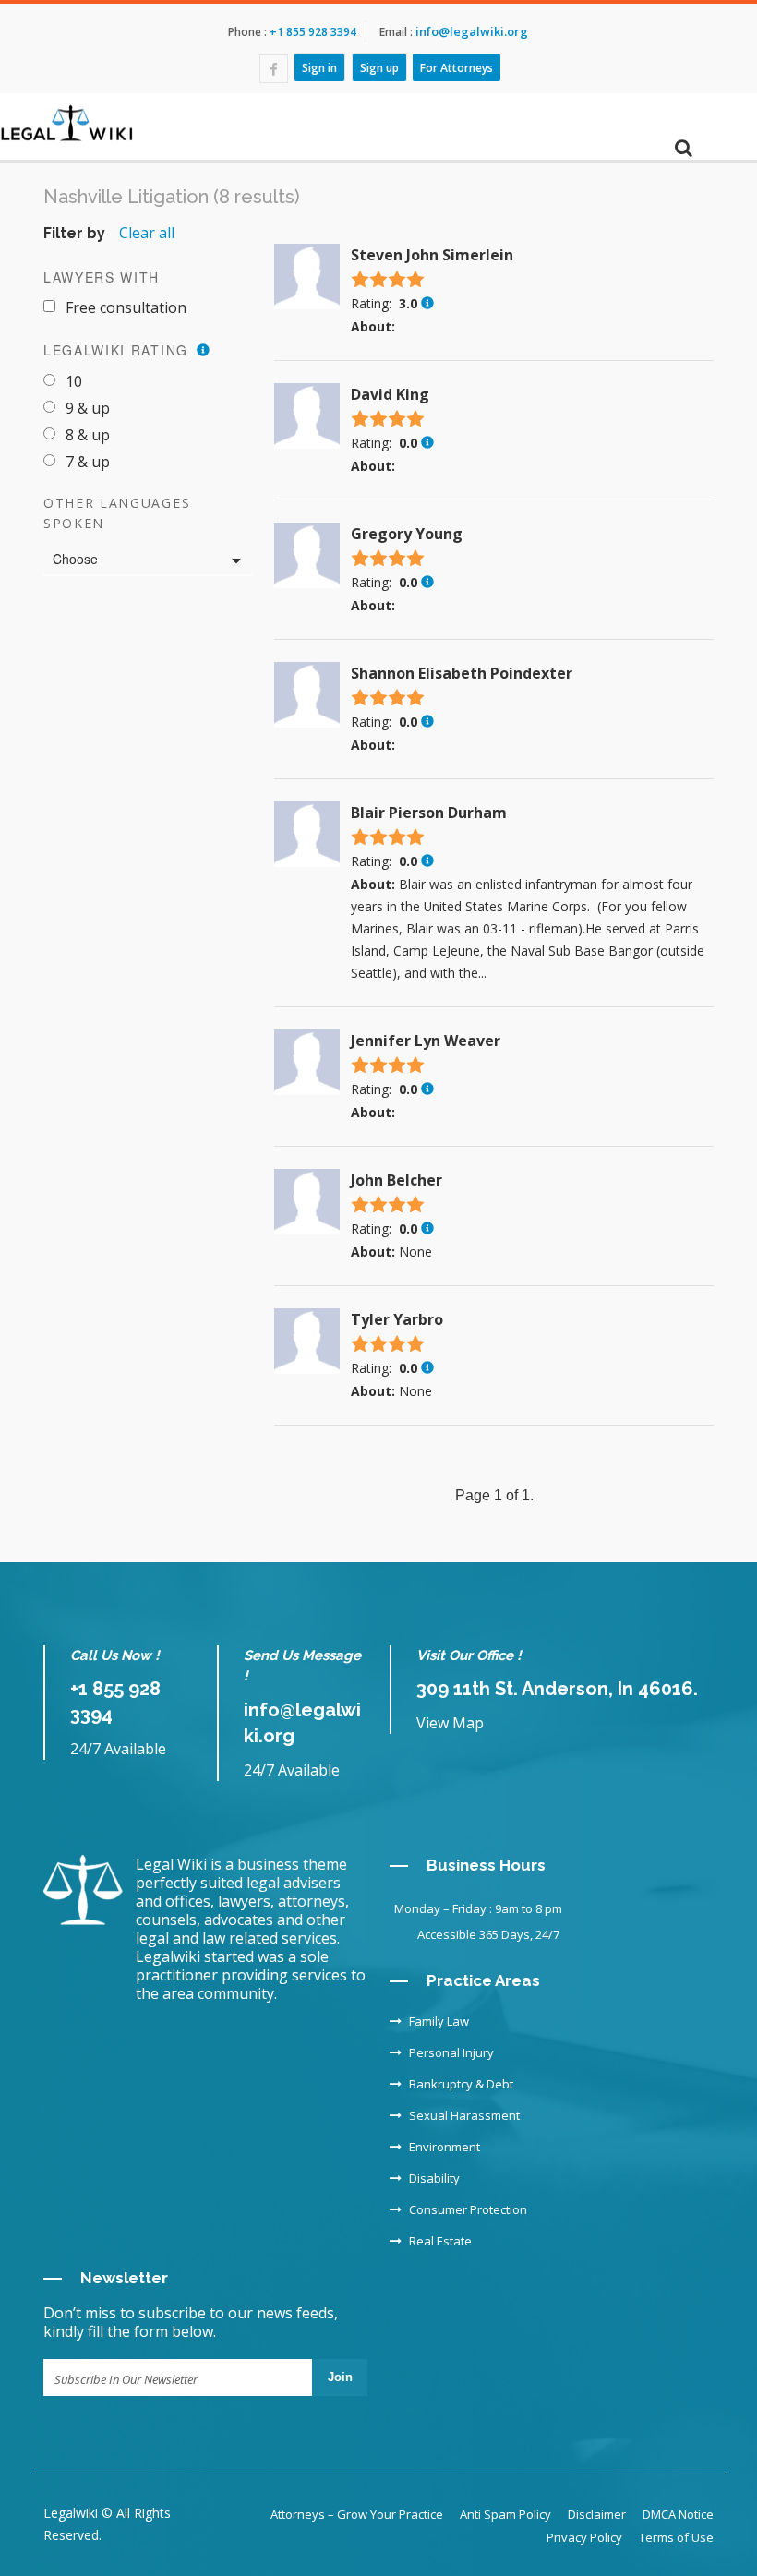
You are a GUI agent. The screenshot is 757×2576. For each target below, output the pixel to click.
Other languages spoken (117, 513)
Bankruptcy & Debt (461, 2084)
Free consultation (126, 307)
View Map (450, 1723)
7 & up (88, 462)
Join (340, 2377)
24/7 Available (118, 1749)
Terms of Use (676, 2537)
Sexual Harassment (464, 2115)
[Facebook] (274, 69)
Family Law (439, 2021)
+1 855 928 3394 (312, 32)
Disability (434, 2178)
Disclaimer (597, 2514)
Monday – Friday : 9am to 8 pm (478, 1908)
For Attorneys (457, 67)
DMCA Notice (678, 2514)
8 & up (88, 435)
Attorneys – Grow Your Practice (357, 2514)
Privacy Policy (584, 2537)
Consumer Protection (468, 2209)
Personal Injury (451, 2052)
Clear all (147, 233)
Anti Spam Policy (505, 2514)
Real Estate (440, 2241)
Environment (445, 2147)
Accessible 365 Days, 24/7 (488, 1934)
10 (74, 381)
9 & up (88, 408)
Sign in (319, 67)
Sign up (379, 67)
